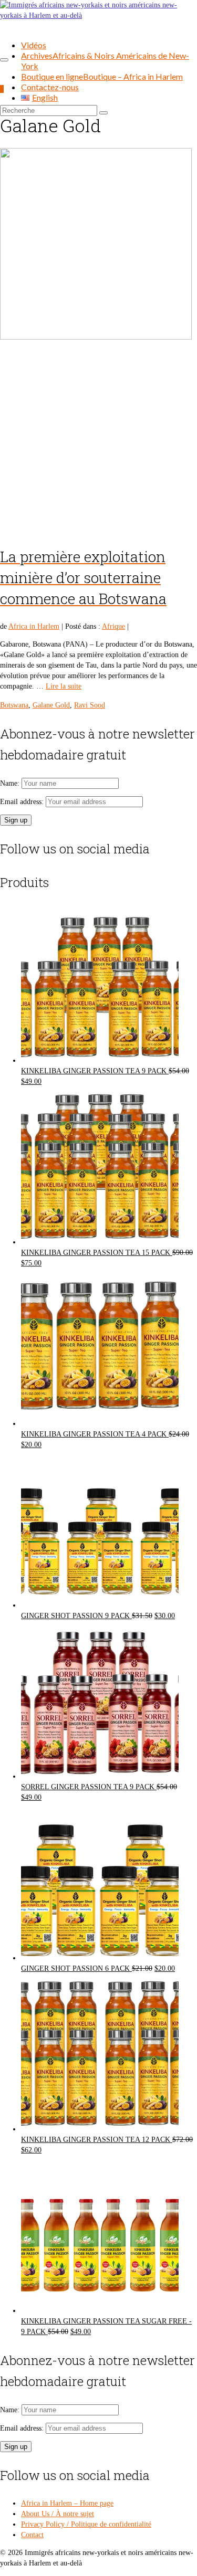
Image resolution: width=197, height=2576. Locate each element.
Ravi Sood (90, 705)
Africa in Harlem (34, 626)
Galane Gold (51, 705)
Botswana (14, 705)
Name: (11, 783)
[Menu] (4, 60)
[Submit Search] (103, 113)
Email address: (23, 802)
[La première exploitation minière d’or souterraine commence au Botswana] (98, 341)
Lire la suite (64, 686)
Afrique (113, 626)
